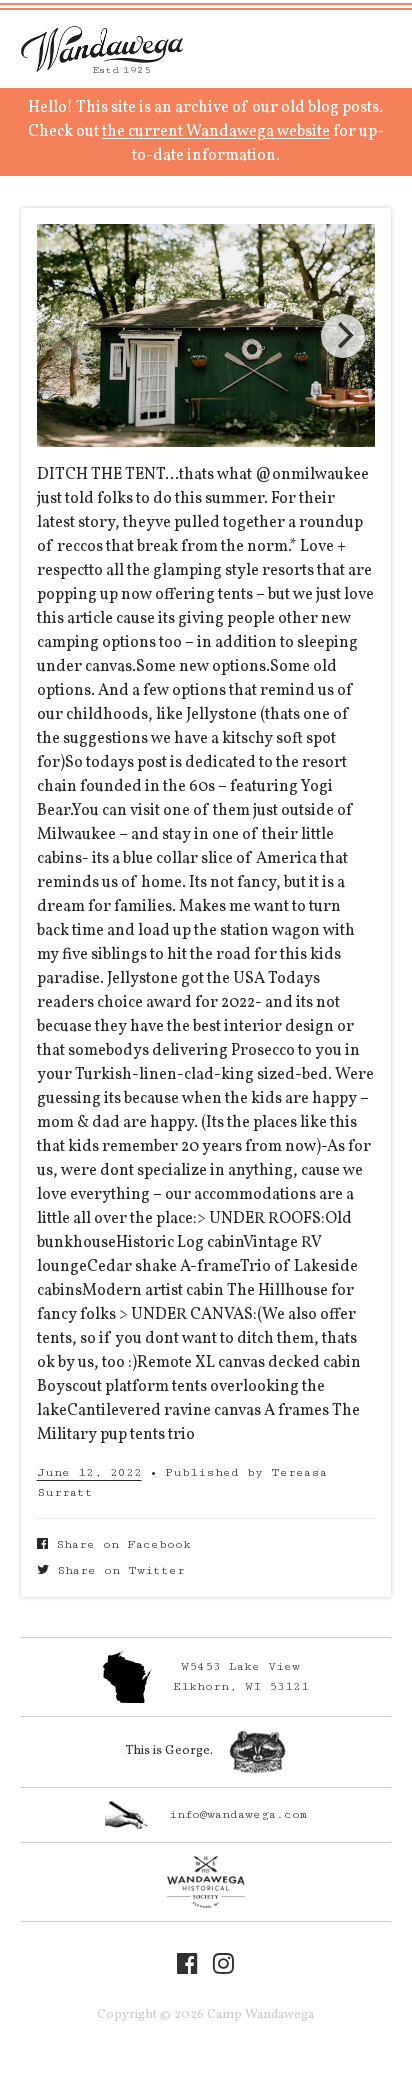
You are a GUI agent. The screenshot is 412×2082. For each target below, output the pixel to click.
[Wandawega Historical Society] (206, 1882)
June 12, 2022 (89, 1472)
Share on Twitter (117, 1570)
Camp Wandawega (102, 49)
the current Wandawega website (216, 132)
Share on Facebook (119, 1544)
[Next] (343, 336)
